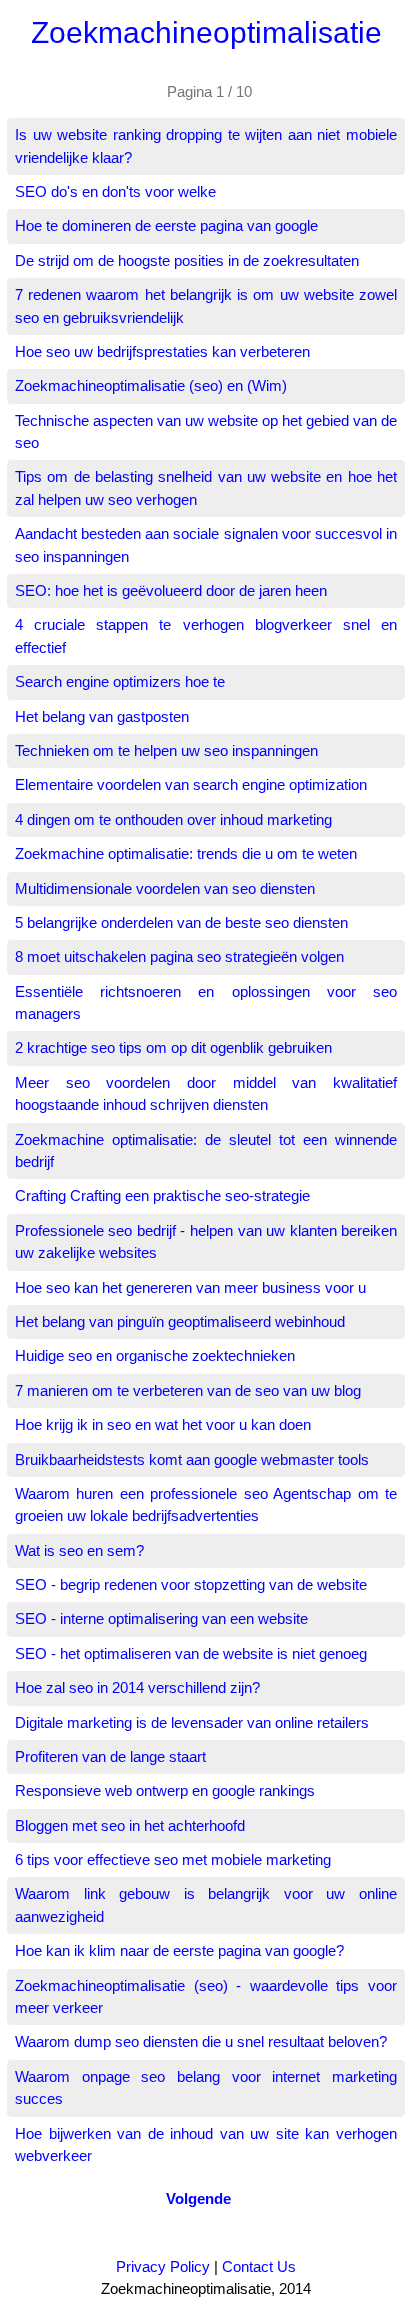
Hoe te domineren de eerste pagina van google (166, 225)
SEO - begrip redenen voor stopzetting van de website (191, 1584)
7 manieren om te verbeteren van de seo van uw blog (188, 1390)
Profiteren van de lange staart (110, 1756)
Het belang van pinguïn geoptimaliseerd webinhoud (180, 1321)
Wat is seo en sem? (79, 1550)
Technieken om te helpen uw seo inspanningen (166, 750)
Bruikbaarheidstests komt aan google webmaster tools (192, 1459)
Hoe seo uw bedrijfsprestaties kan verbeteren (162, 351)
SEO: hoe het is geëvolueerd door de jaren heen (171, 590)
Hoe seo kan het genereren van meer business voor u (190, 1287)
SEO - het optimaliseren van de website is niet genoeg (191, 1653)
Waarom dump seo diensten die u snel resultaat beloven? (201, 2041)
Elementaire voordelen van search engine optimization (191, 784)
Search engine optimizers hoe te (120, 681)
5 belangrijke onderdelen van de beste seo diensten (181, 922)
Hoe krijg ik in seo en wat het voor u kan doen (163, 1424)
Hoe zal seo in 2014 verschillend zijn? (137, 1687)
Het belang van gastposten (102, 716)
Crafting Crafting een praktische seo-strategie (162, 1195)
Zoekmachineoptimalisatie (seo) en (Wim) (151, 385)
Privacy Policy (163, 2266)
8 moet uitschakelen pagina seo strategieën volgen (179, 956)
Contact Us (259, 2266)
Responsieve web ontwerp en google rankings (165, 1790)
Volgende (198, 2198)
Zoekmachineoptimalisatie (206, 32)
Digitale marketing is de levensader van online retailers (192, 1722)
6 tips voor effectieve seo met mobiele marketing (173, 1859)
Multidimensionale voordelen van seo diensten (165, 888)
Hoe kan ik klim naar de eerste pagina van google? (179, 1950)
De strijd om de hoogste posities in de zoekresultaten (187, 260)
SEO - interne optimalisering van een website (161, 1618)
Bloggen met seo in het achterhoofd (130, 1825)
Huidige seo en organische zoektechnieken (155, 1355)
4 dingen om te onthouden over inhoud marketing (173, 819)
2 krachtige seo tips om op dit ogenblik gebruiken (173, 1047)
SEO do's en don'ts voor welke (115, 191)
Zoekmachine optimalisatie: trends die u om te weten (186, 853)
